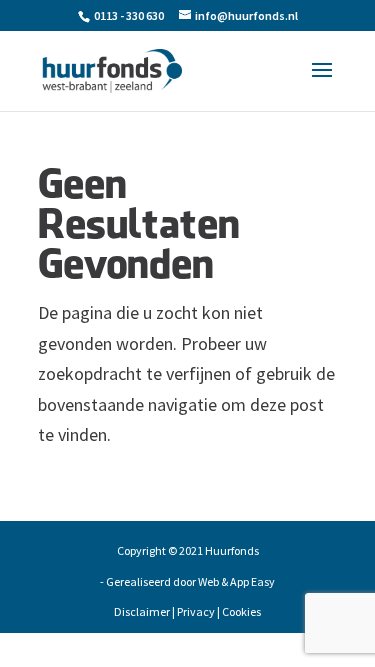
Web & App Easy (236, 581)
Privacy (196, 611)
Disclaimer (142, 611)
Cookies (241, 611)
